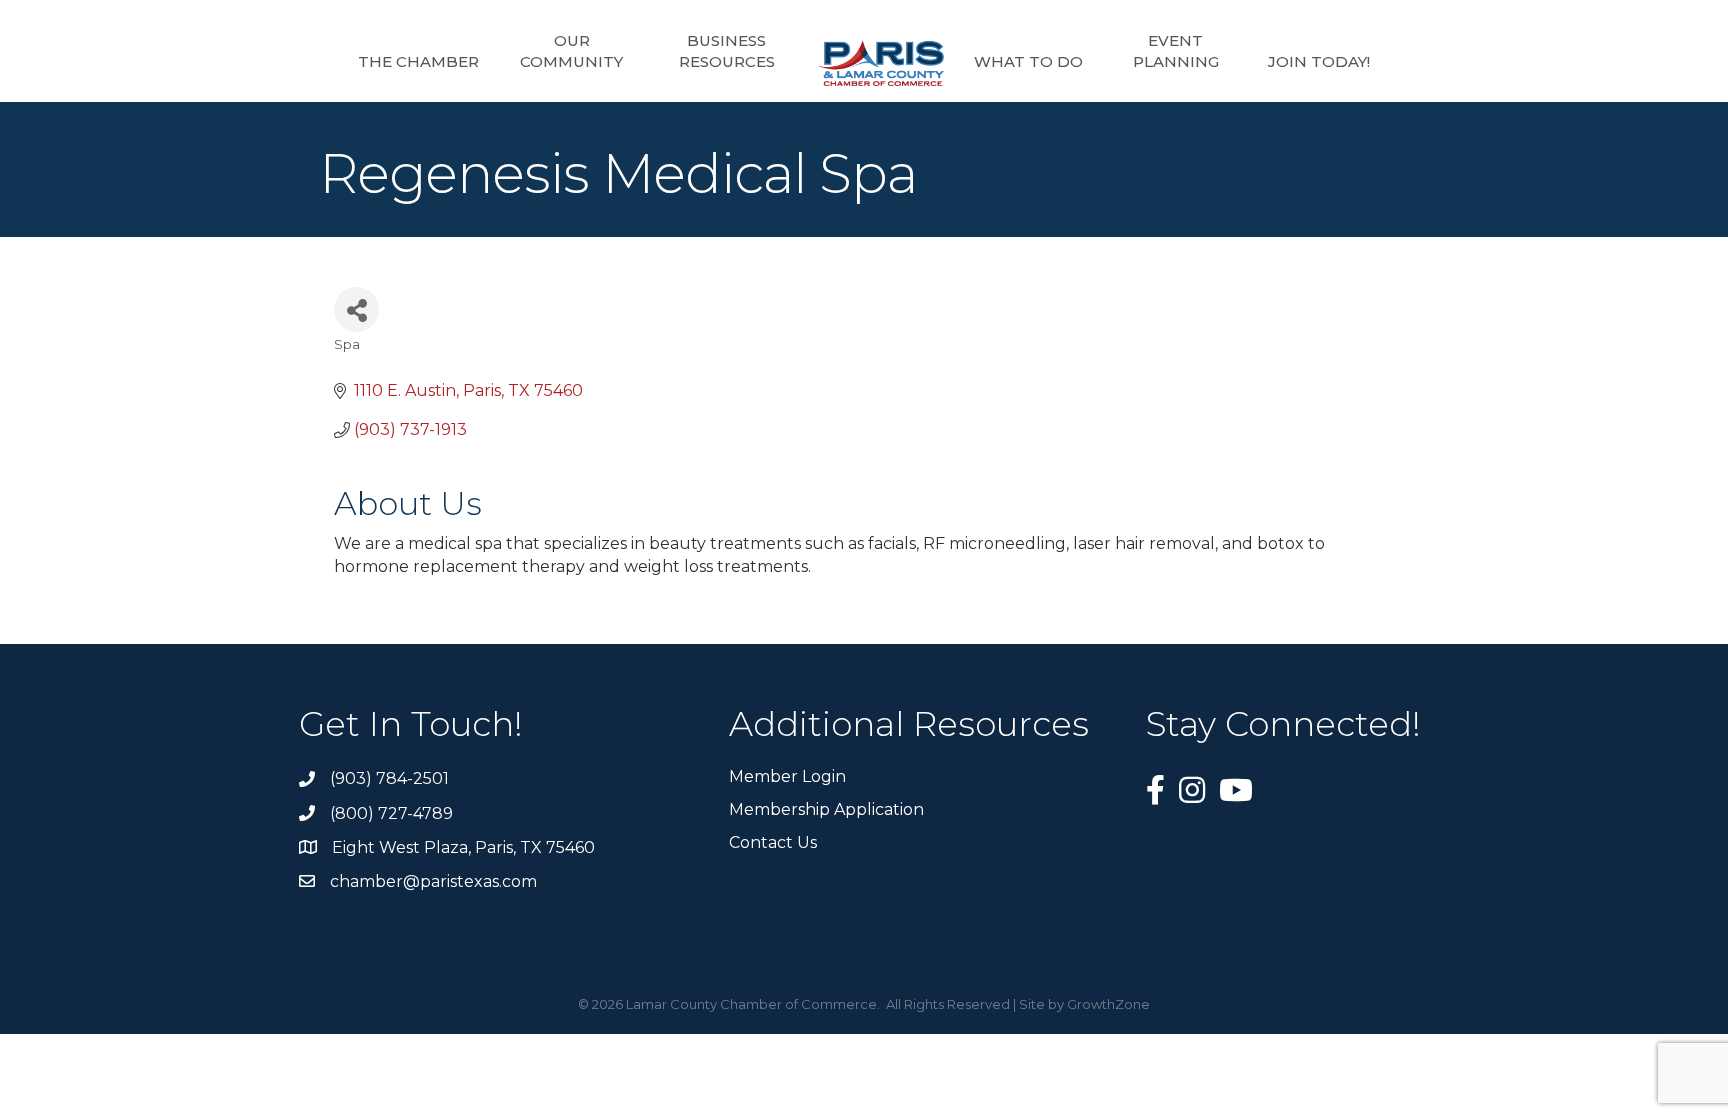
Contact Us (773, 842)
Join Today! (1319, 61)
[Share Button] (356, 309)
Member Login (787, 776)
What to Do (1028, 61)
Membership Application (826, 809)
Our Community (571, 51)
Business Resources (727, 51)
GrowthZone (1108, 1004)
